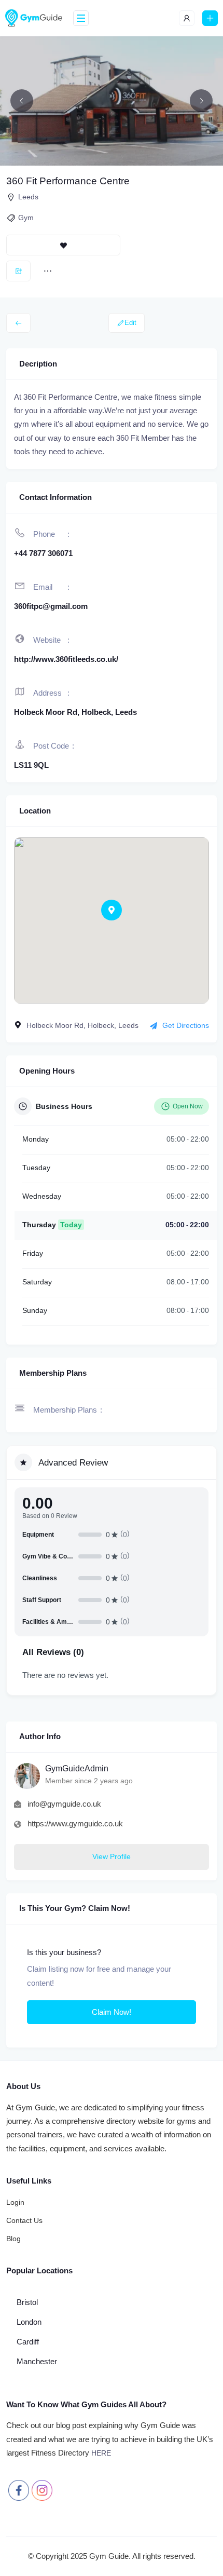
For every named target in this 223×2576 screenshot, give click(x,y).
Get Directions (186, 1025)
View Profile (112, 1856)
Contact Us (24, 2220)
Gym (26, 218)
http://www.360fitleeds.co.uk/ (66, 659)
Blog (13, 2239)
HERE (101, 2453)
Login (15, 2202)
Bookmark (63, 245)
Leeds (28, 197)
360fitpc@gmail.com (51, 606)
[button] (112, 910)
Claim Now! (112, 2012)
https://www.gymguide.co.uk (75, 1823)
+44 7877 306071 (43, 553)
